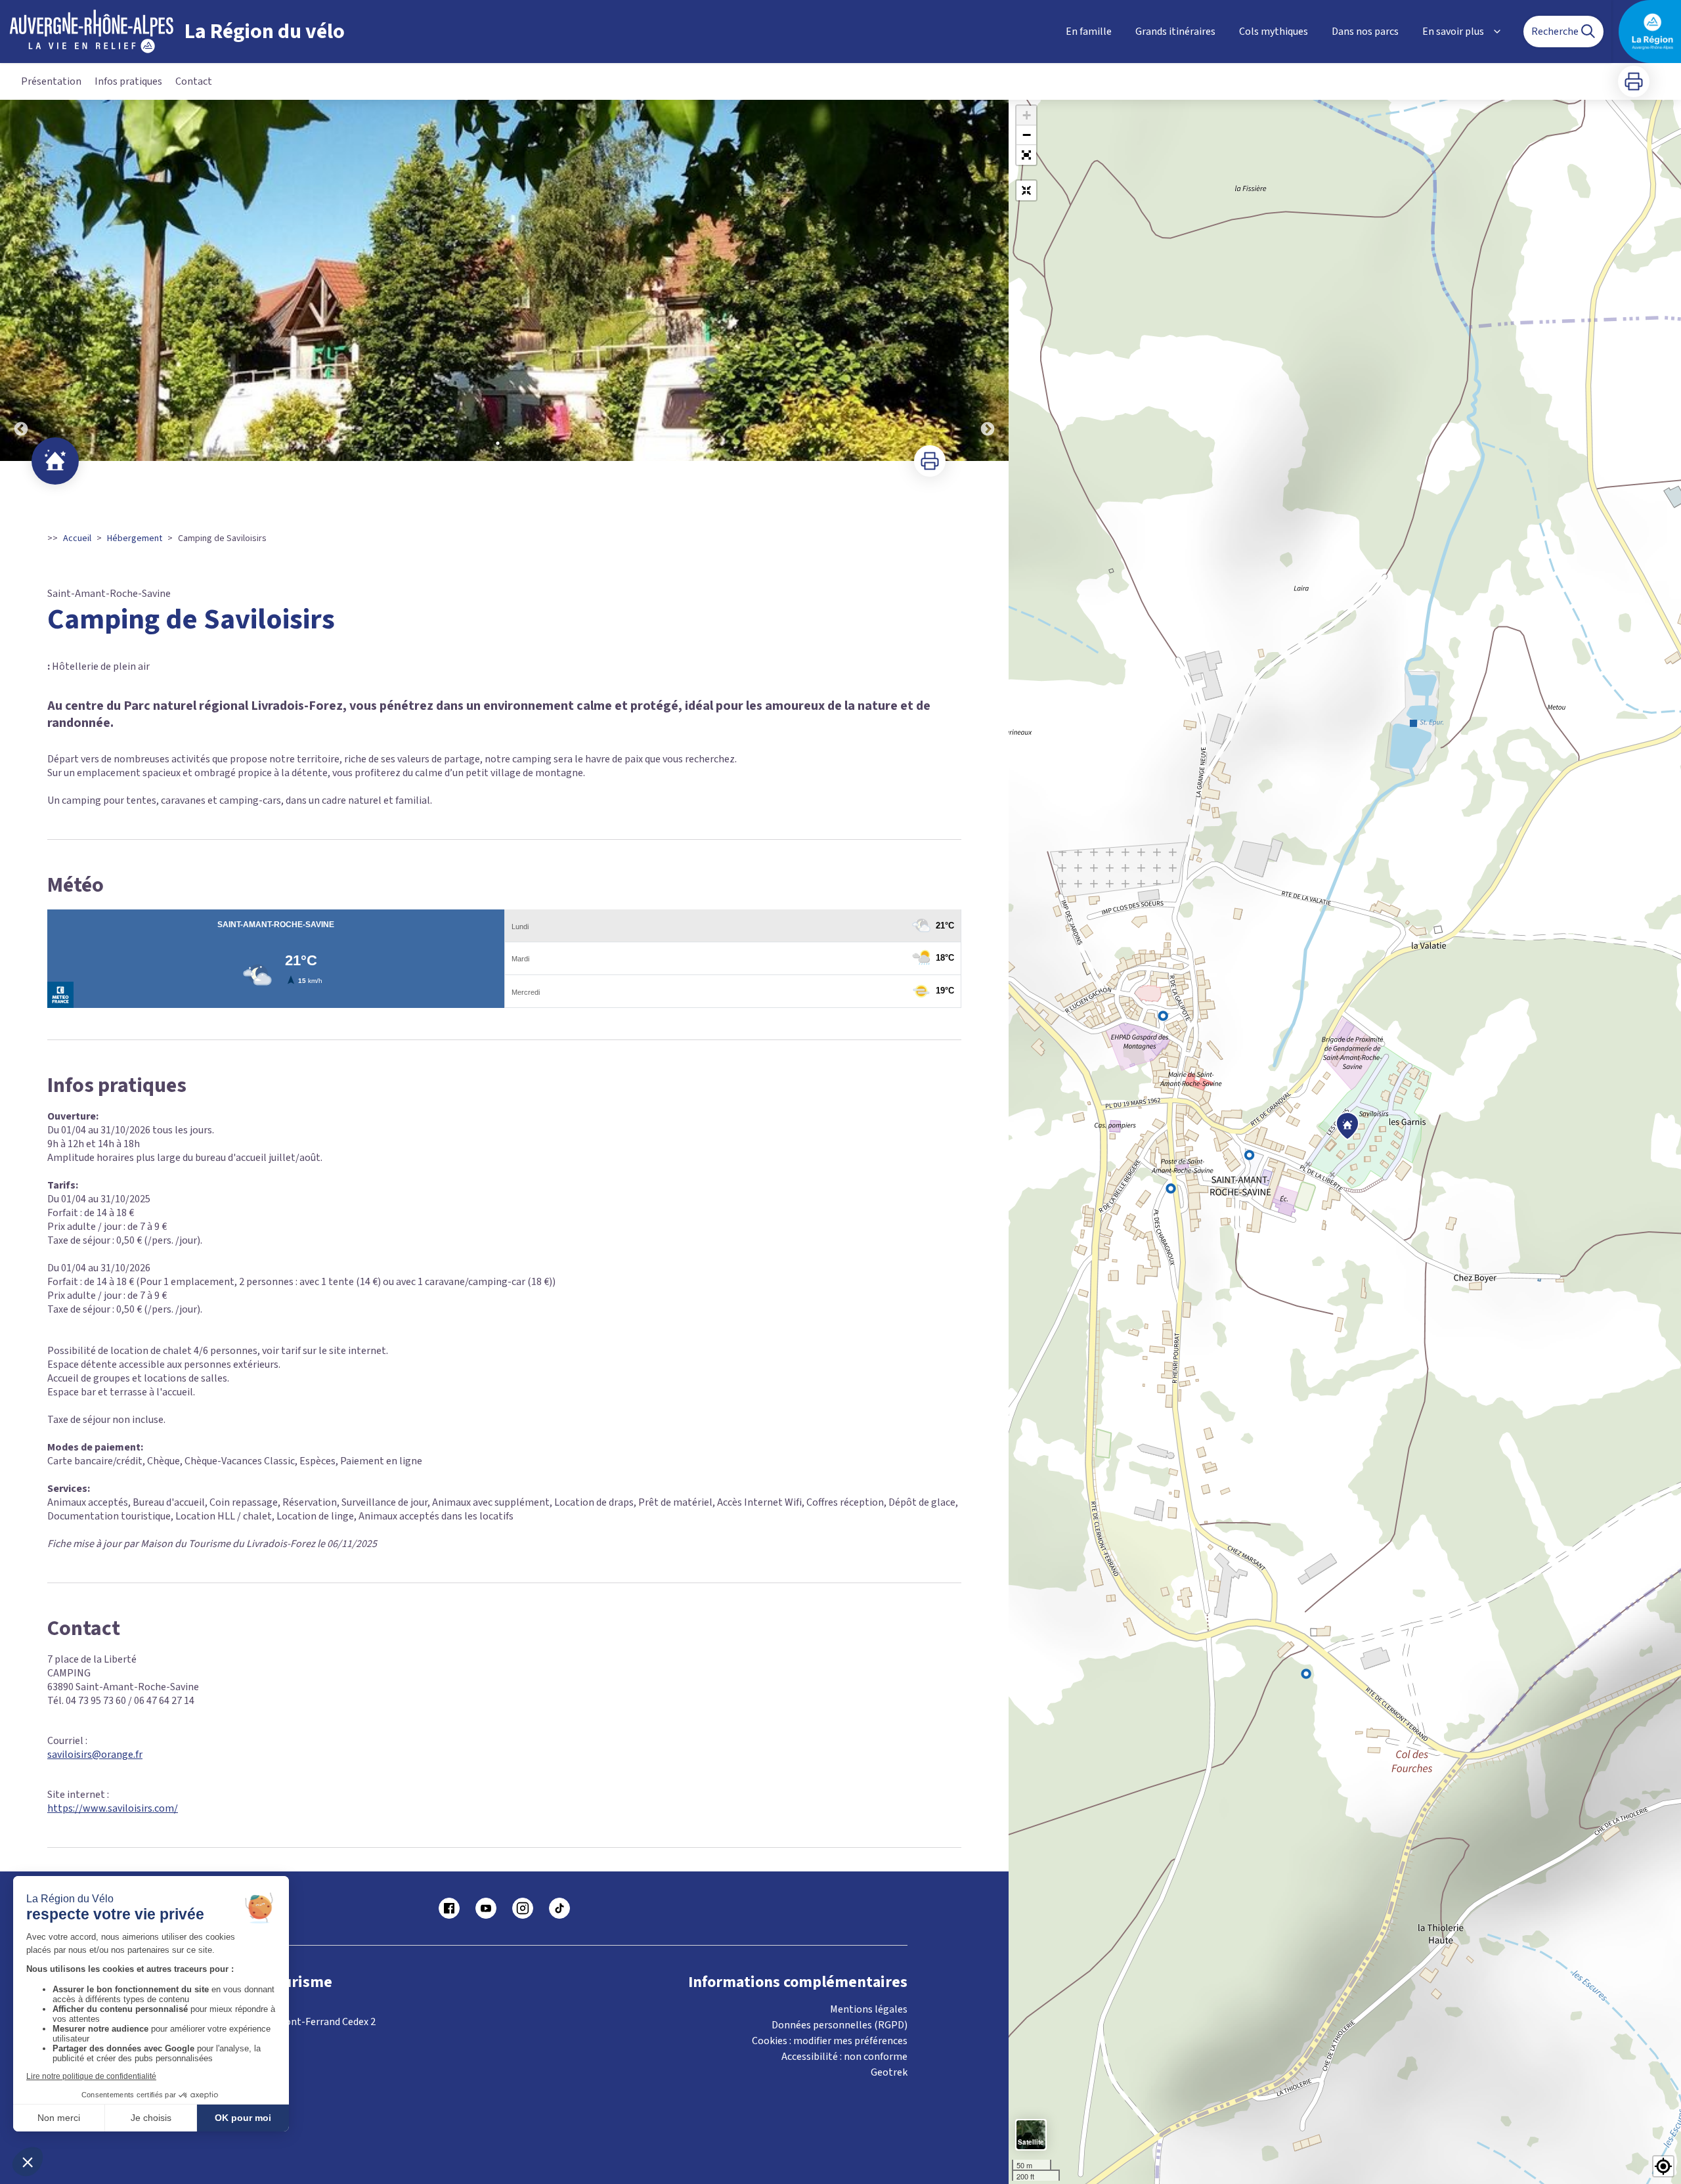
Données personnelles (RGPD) (840, 2025)
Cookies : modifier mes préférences (830, 2041)
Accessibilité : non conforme (844, 2057)
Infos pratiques (128, 81)
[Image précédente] (21, 280)
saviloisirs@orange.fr (95, 1755)
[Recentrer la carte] (1026, 190)
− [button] (1027, 135)
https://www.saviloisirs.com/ (113, 1808)
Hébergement (135, 538)
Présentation (51, 81)
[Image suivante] (988, 280)
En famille (1089, 32)
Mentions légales (869, 2009)
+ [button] (1027, 115)
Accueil (77, 538)
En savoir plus (1453, 32)
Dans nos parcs (1365, 32)
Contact (194, 81)
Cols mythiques (1274, 32)
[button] (1026, 155)
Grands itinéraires (1175, 32)
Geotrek (889, 2072)
